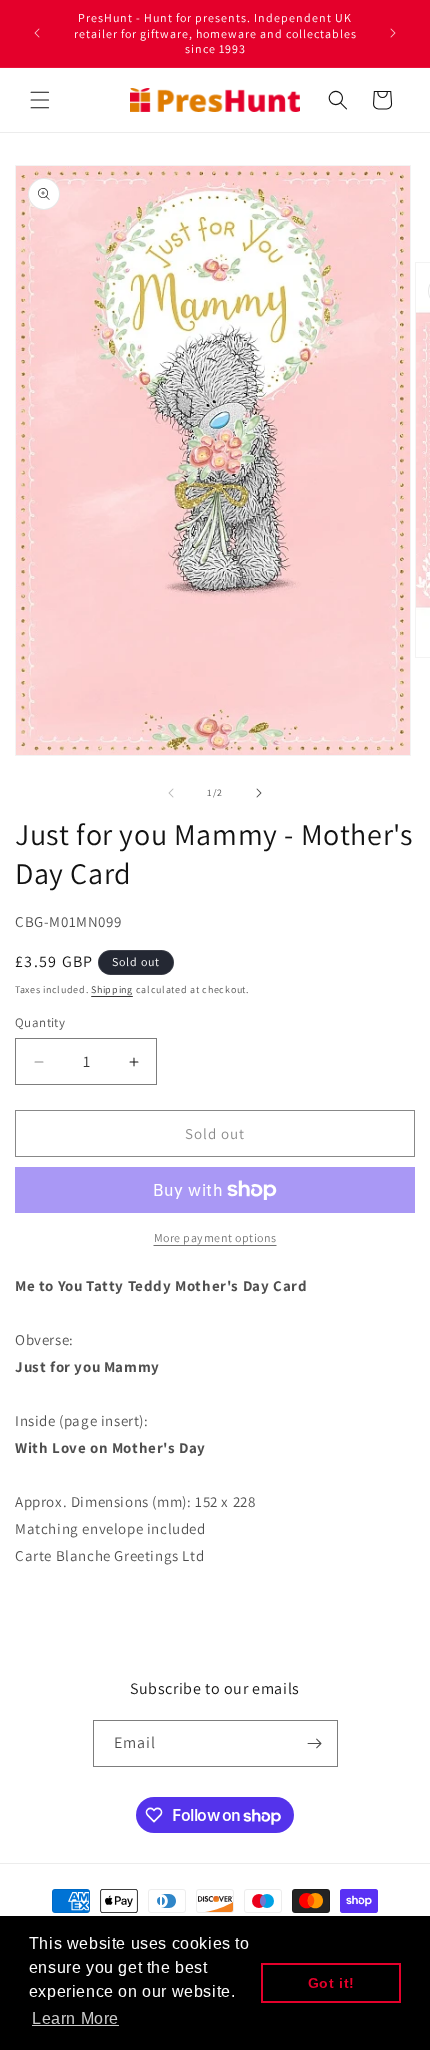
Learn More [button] (75, 2018)
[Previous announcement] (37, 33)
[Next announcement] (393, 33)
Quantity (40, 1022)
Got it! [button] (331, 1983)
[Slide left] (171, 793)
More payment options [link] (215, 1237)
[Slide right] (259, 793)
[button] (40, 100)
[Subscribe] (315, 1743)
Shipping (112, 989)
